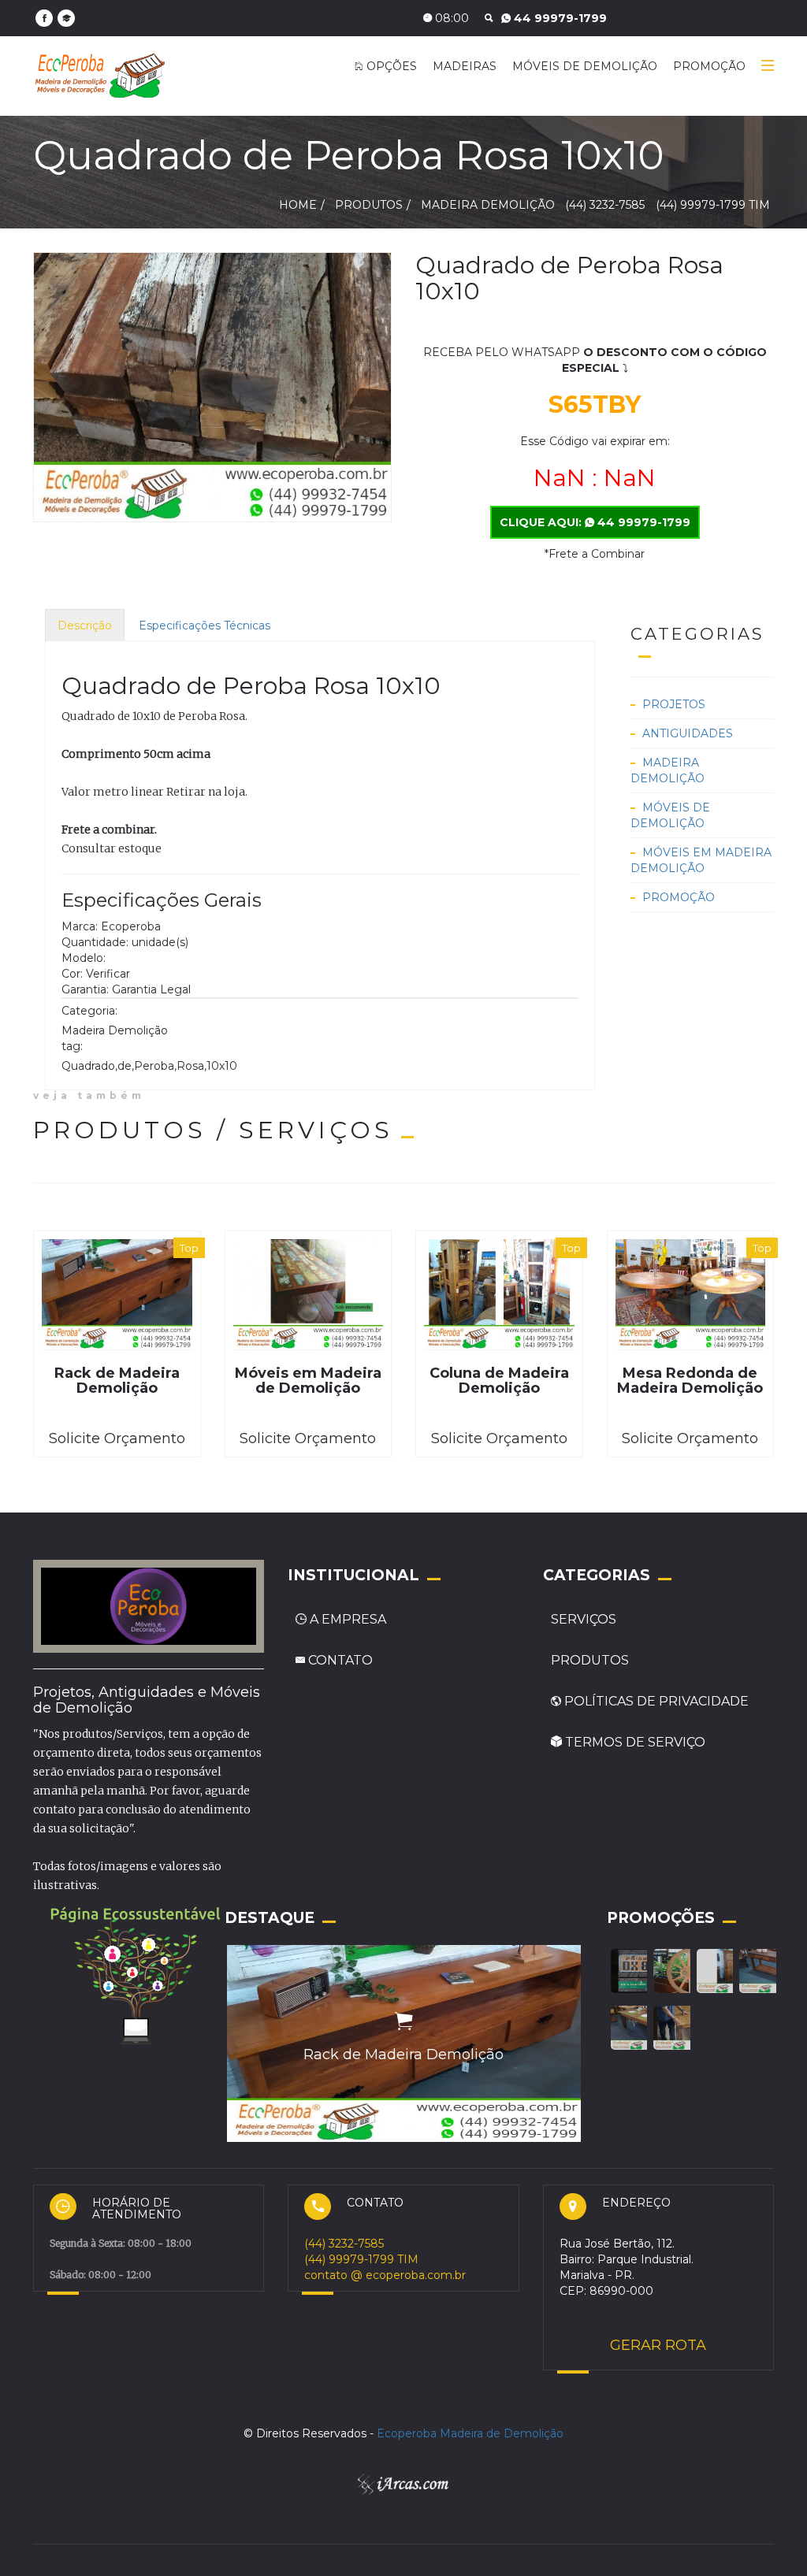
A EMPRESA (348, 1619)
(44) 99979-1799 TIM (713, 205)
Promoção (679, 897)
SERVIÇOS (584, 1619)
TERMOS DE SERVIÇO (634, 1742)
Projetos (674, 704)
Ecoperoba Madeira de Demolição (470, 2433)
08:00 (450, 18)
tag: (72, 1046)
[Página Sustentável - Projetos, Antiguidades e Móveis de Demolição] (136, 1973)
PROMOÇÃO (709, 66)
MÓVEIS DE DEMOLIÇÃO (585, 66)
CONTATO (339, 1660)
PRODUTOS (590, 1660)
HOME (298, 205)
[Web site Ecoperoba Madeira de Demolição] (66, 18)
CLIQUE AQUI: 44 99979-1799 (595, 522)
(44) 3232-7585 (558, 18)
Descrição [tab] (85, 625)
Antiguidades (688, 733)
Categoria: (89, 1011)
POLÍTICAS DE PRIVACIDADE (655, 1701)
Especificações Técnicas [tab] (205, 625)
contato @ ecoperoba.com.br (385, 2275)
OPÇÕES (390, 66)
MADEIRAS (465, 66)
